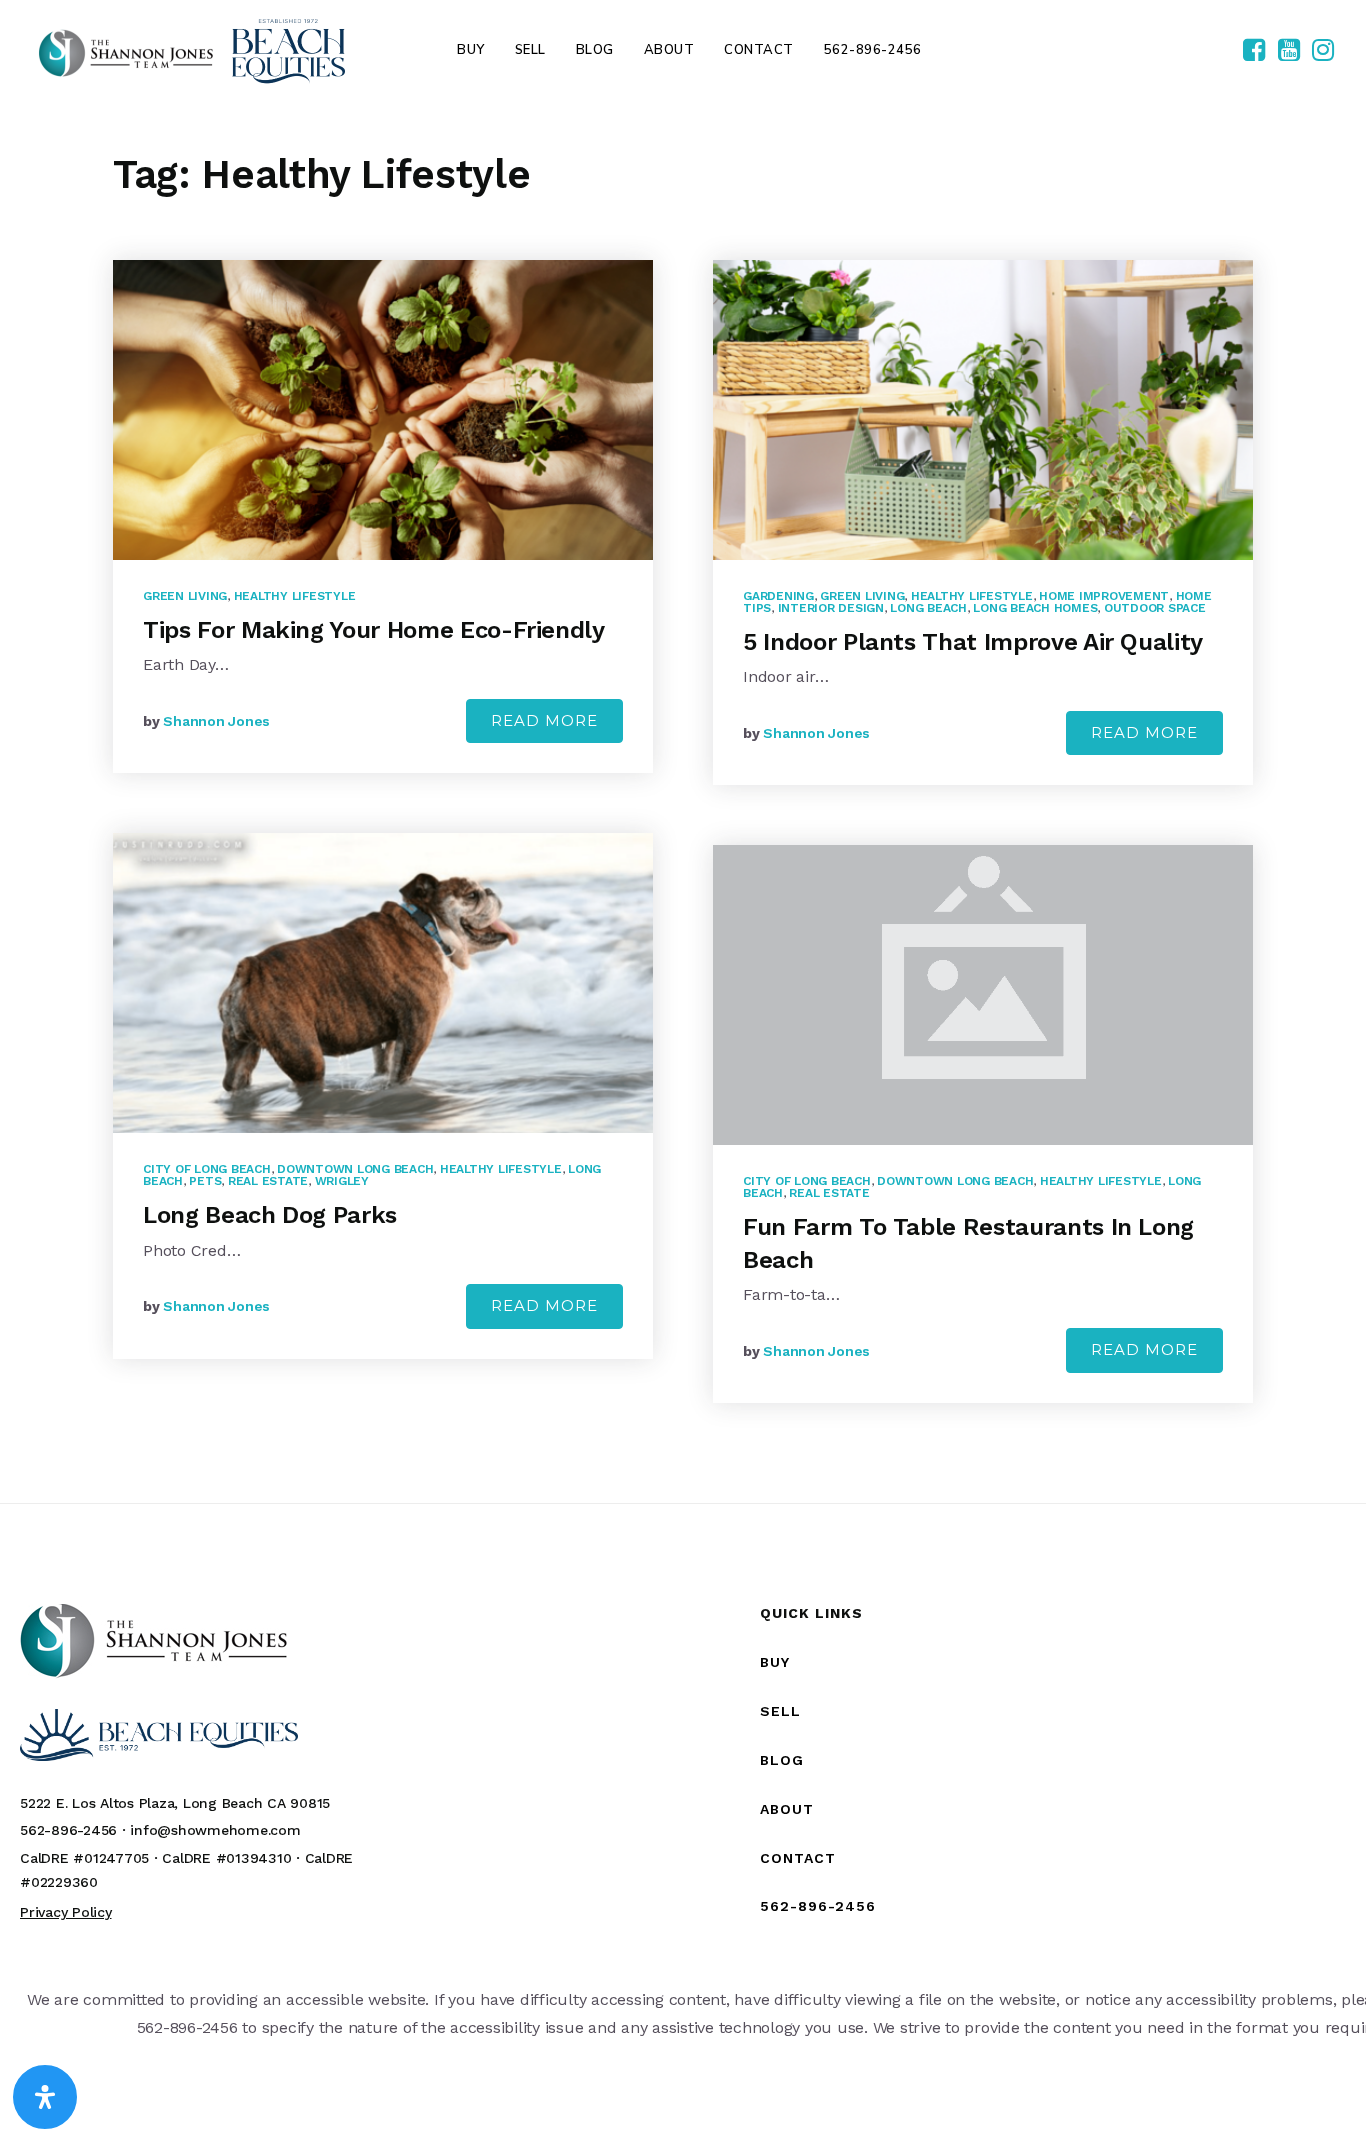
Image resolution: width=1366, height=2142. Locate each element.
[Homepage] (192, 50)
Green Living (185, 596)
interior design (831, 608)
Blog (782, 1760)
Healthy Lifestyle (295, 596)
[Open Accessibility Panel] (45, 2097)
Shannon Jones (216, 721)
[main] (683, 801)
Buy (775, 1662)
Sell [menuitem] (530, 50)
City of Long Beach (207, 1169)
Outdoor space (1155, 608)
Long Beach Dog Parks (270, 1215)
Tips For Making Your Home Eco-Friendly (374, 630)
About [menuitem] (669, 50)
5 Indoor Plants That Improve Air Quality (973, 642)
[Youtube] (1289, 51)
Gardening (778, 596)
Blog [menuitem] (595, 50)
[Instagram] (1323, 51)
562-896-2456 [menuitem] (873, 50)
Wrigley (342, 1181)
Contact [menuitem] (759, 50)
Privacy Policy (66, 1912)
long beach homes (1035, 608)
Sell (780, 1711)
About (787, 1809)
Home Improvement (1104, 596)
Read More (544, 720)
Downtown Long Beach (355, 1169)
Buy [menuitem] (471, 50)
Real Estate (268, 1181)
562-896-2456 (818, 1906)
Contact (798, 1858)
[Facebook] (1254, 51)
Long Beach (928, 608)
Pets (205, 1181)
